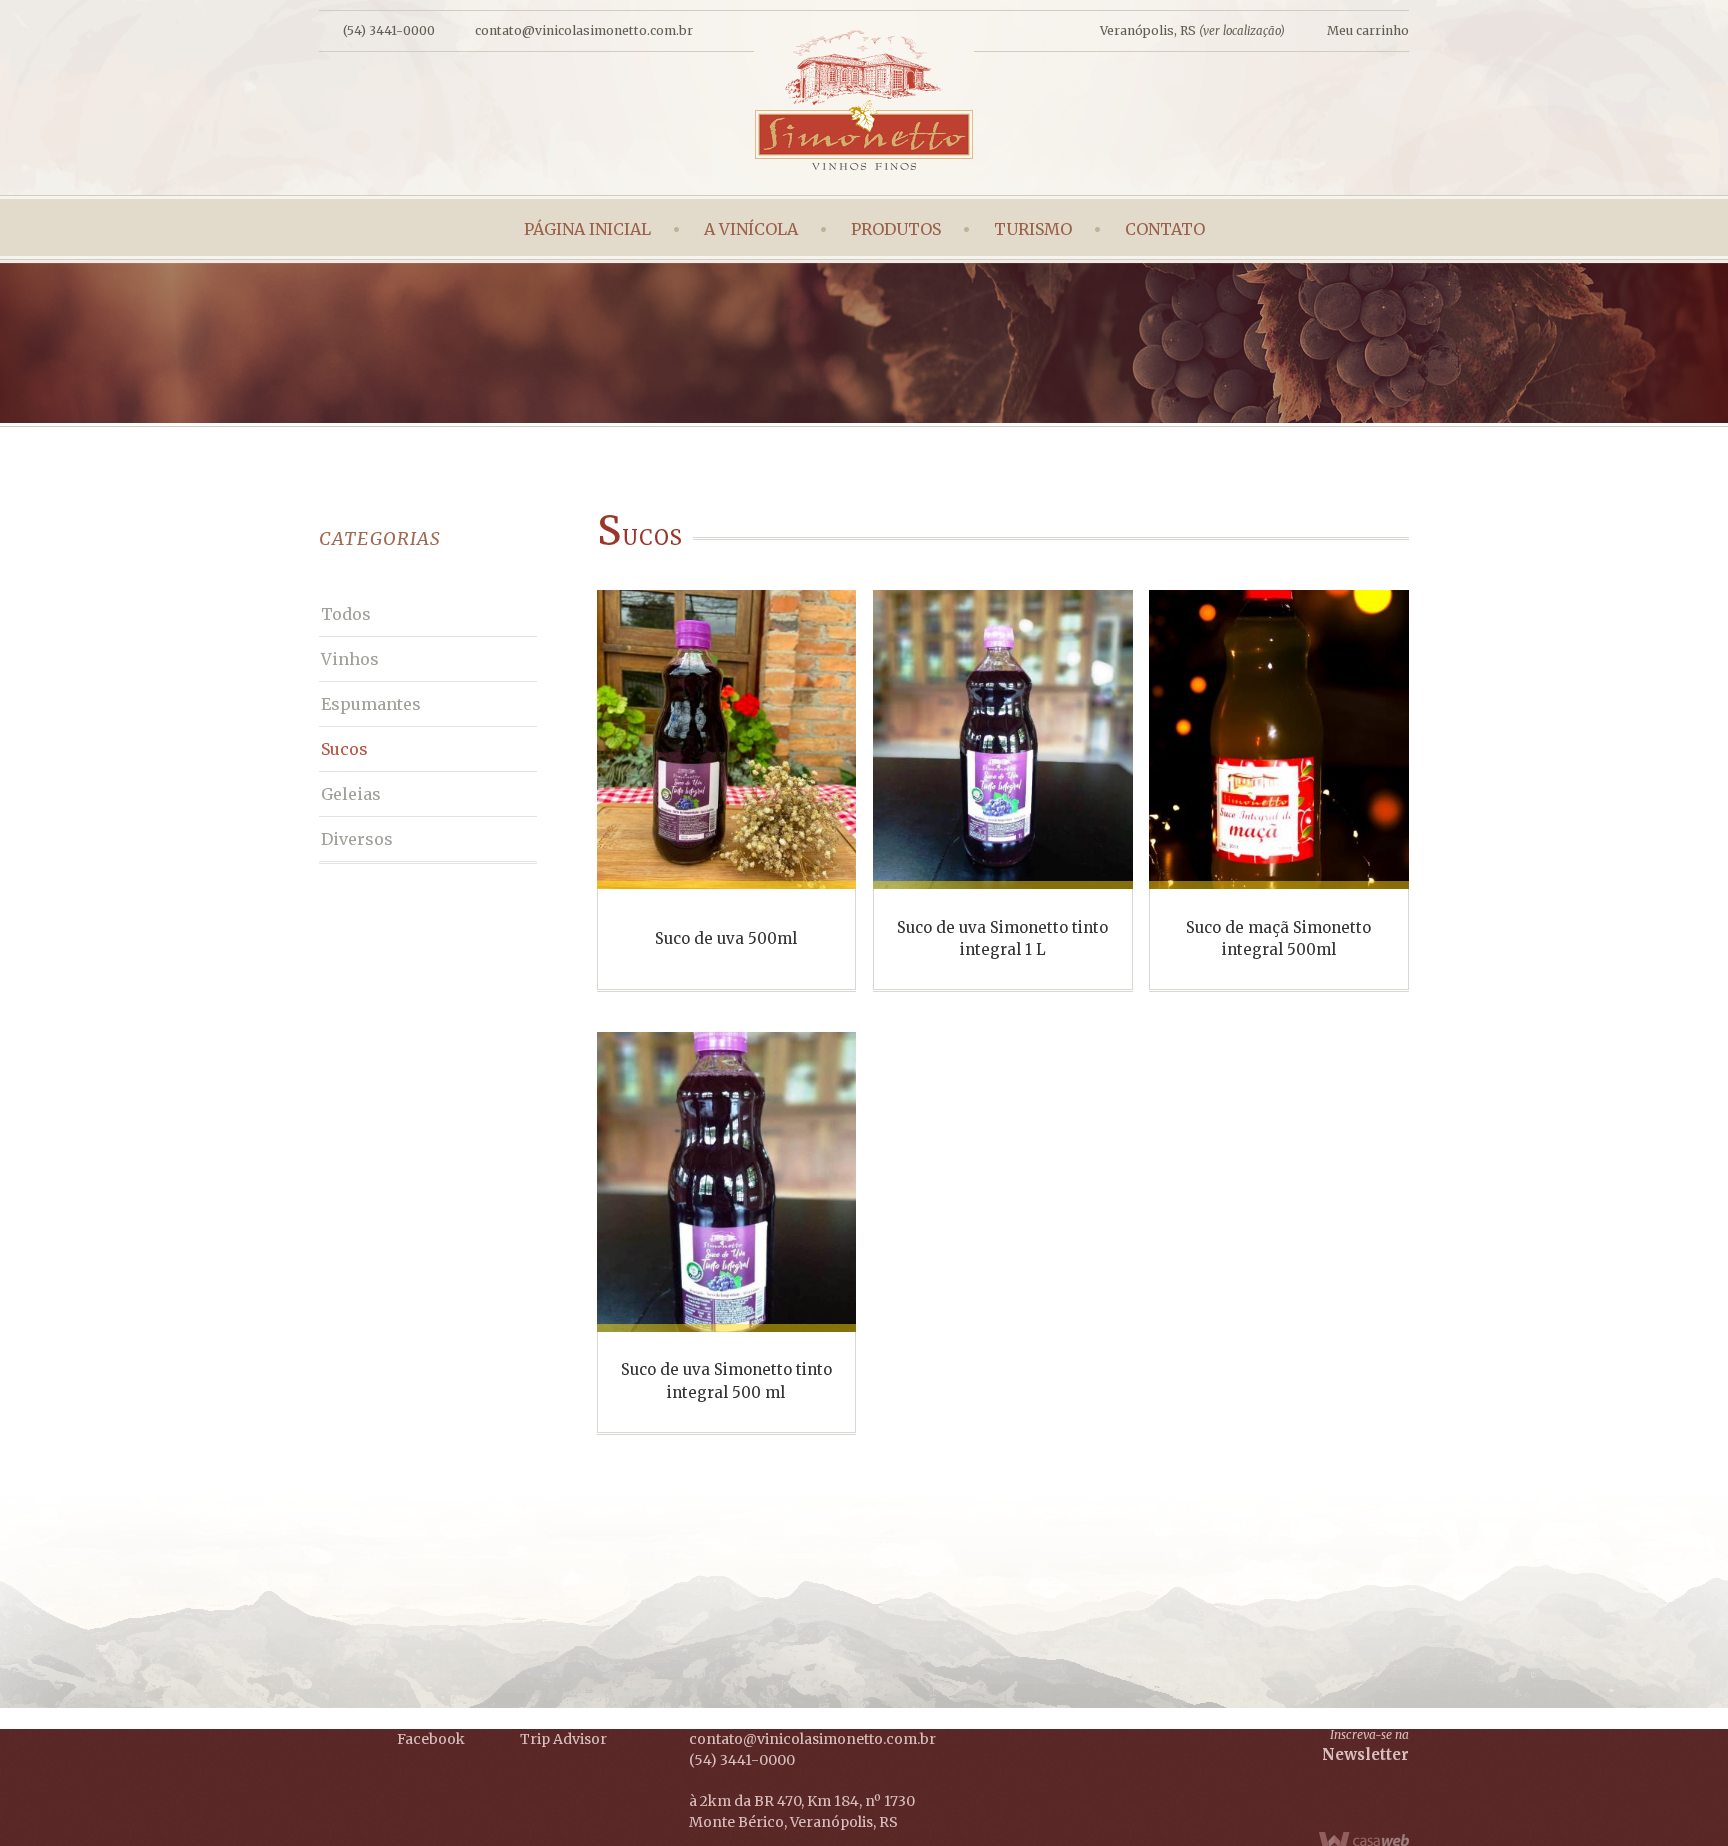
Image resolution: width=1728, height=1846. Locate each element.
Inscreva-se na (1365, 1745)
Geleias (351, 794)
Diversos (357, 839)
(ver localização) (1242, 31)
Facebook (431, 1739)
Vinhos (350, 659)
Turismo (1033, 229)
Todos (346, 614)
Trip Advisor (563, 1739)
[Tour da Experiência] (494, 1798)
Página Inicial (587, 229)
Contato (1165, 229)
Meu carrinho (1368, 30)
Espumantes (371, 704)
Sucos (344, 749)
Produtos (896, 229)
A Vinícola (751, 229)
